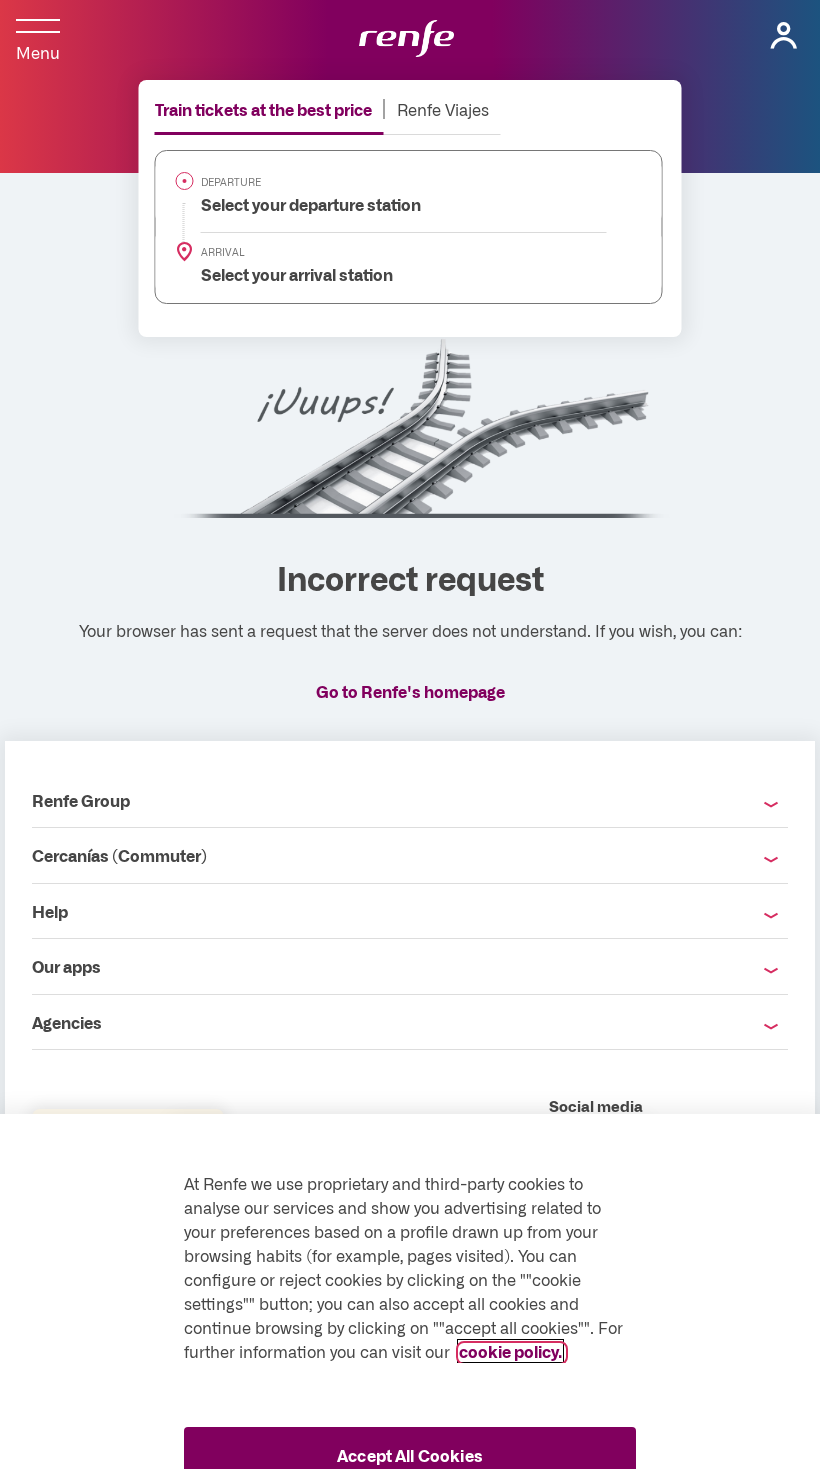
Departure (231, 182)
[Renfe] (406, 40)
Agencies (67, 1022)
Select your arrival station (285, 274)
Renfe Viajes (443, 109)
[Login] (784, 36)
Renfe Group (81, 800)
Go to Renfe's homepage (410, 691)
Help (50, 911)
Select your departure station (299, 204)
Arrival (223, 252)
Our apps (66, 966)
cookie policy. (510, 1351)
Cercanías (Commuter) (119, 855)
